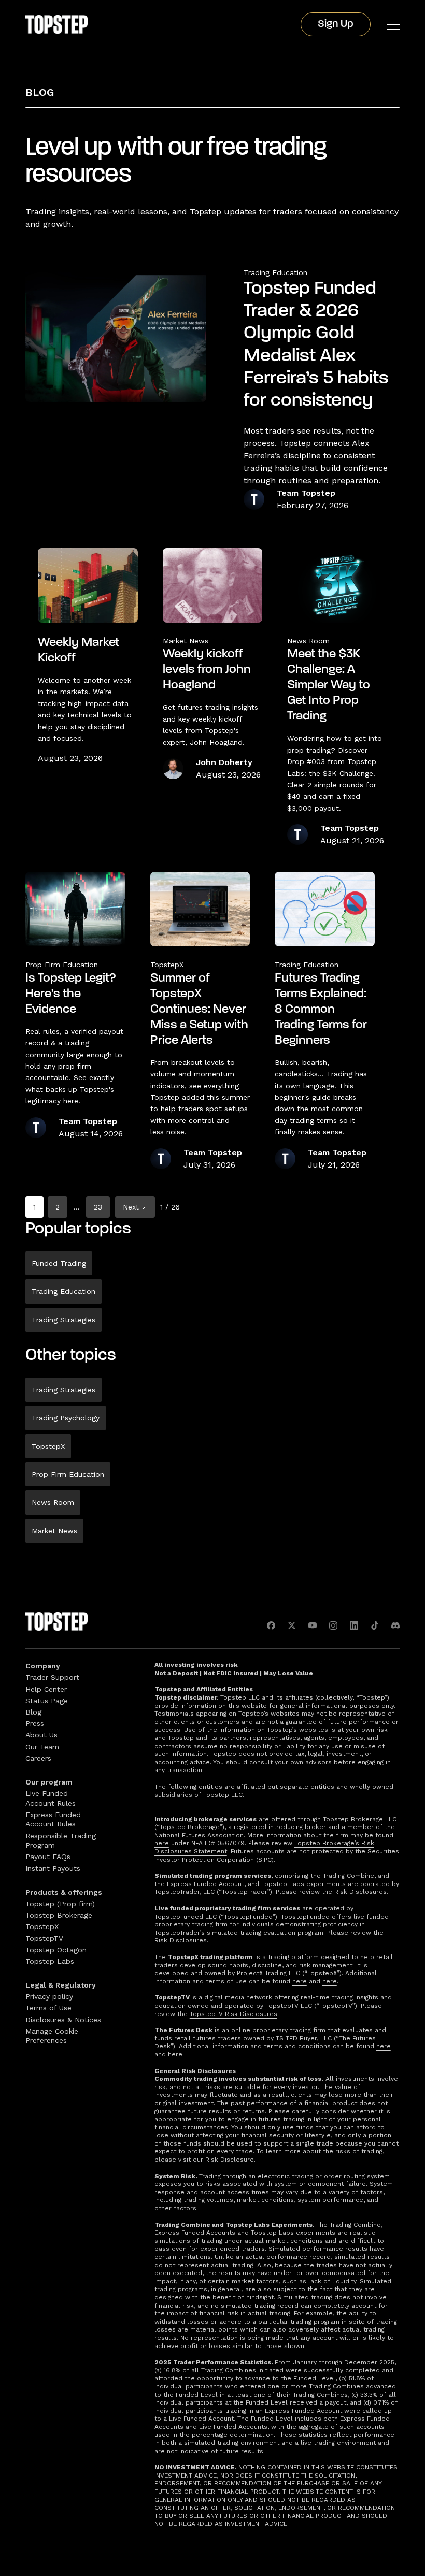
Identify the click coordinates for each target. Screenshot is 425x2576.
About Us (41, 1735)
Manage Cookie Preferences (52, 2036)
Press (35, 1723)
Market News (54, 1531)
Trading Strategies (63, 1320)
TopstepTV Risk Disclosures (233, 2014)
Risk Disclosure (230, 2160)
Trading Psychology (66, 1418)
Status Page (47, 1701)
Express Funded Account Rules (53, 1819)
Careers (38, 1758)
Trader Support (52, 1677)
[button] (393, 25)
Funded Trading (59, 1263)
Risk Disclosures (360, 1892)
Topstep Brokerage (59, 1915)
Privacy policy (49, 1996)
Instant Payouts (53, 1868)
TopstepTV (44, 1938)
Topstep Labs (50, 1961)
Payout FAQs (48, 1857)
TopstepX (48, 1446)
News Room (53, 1502)
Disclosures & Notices (63, 2020)
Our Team (42, 1747)
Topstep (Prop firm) (60, 1904)
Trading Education (275, 272)
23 (98, 1207)
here (162, 1843)
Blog (40, 92)
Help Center (46, 1689)
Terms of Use (48, 2008)
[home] (56, 24)
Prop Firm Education (68, 1474)
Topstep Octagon (56, 1950)
